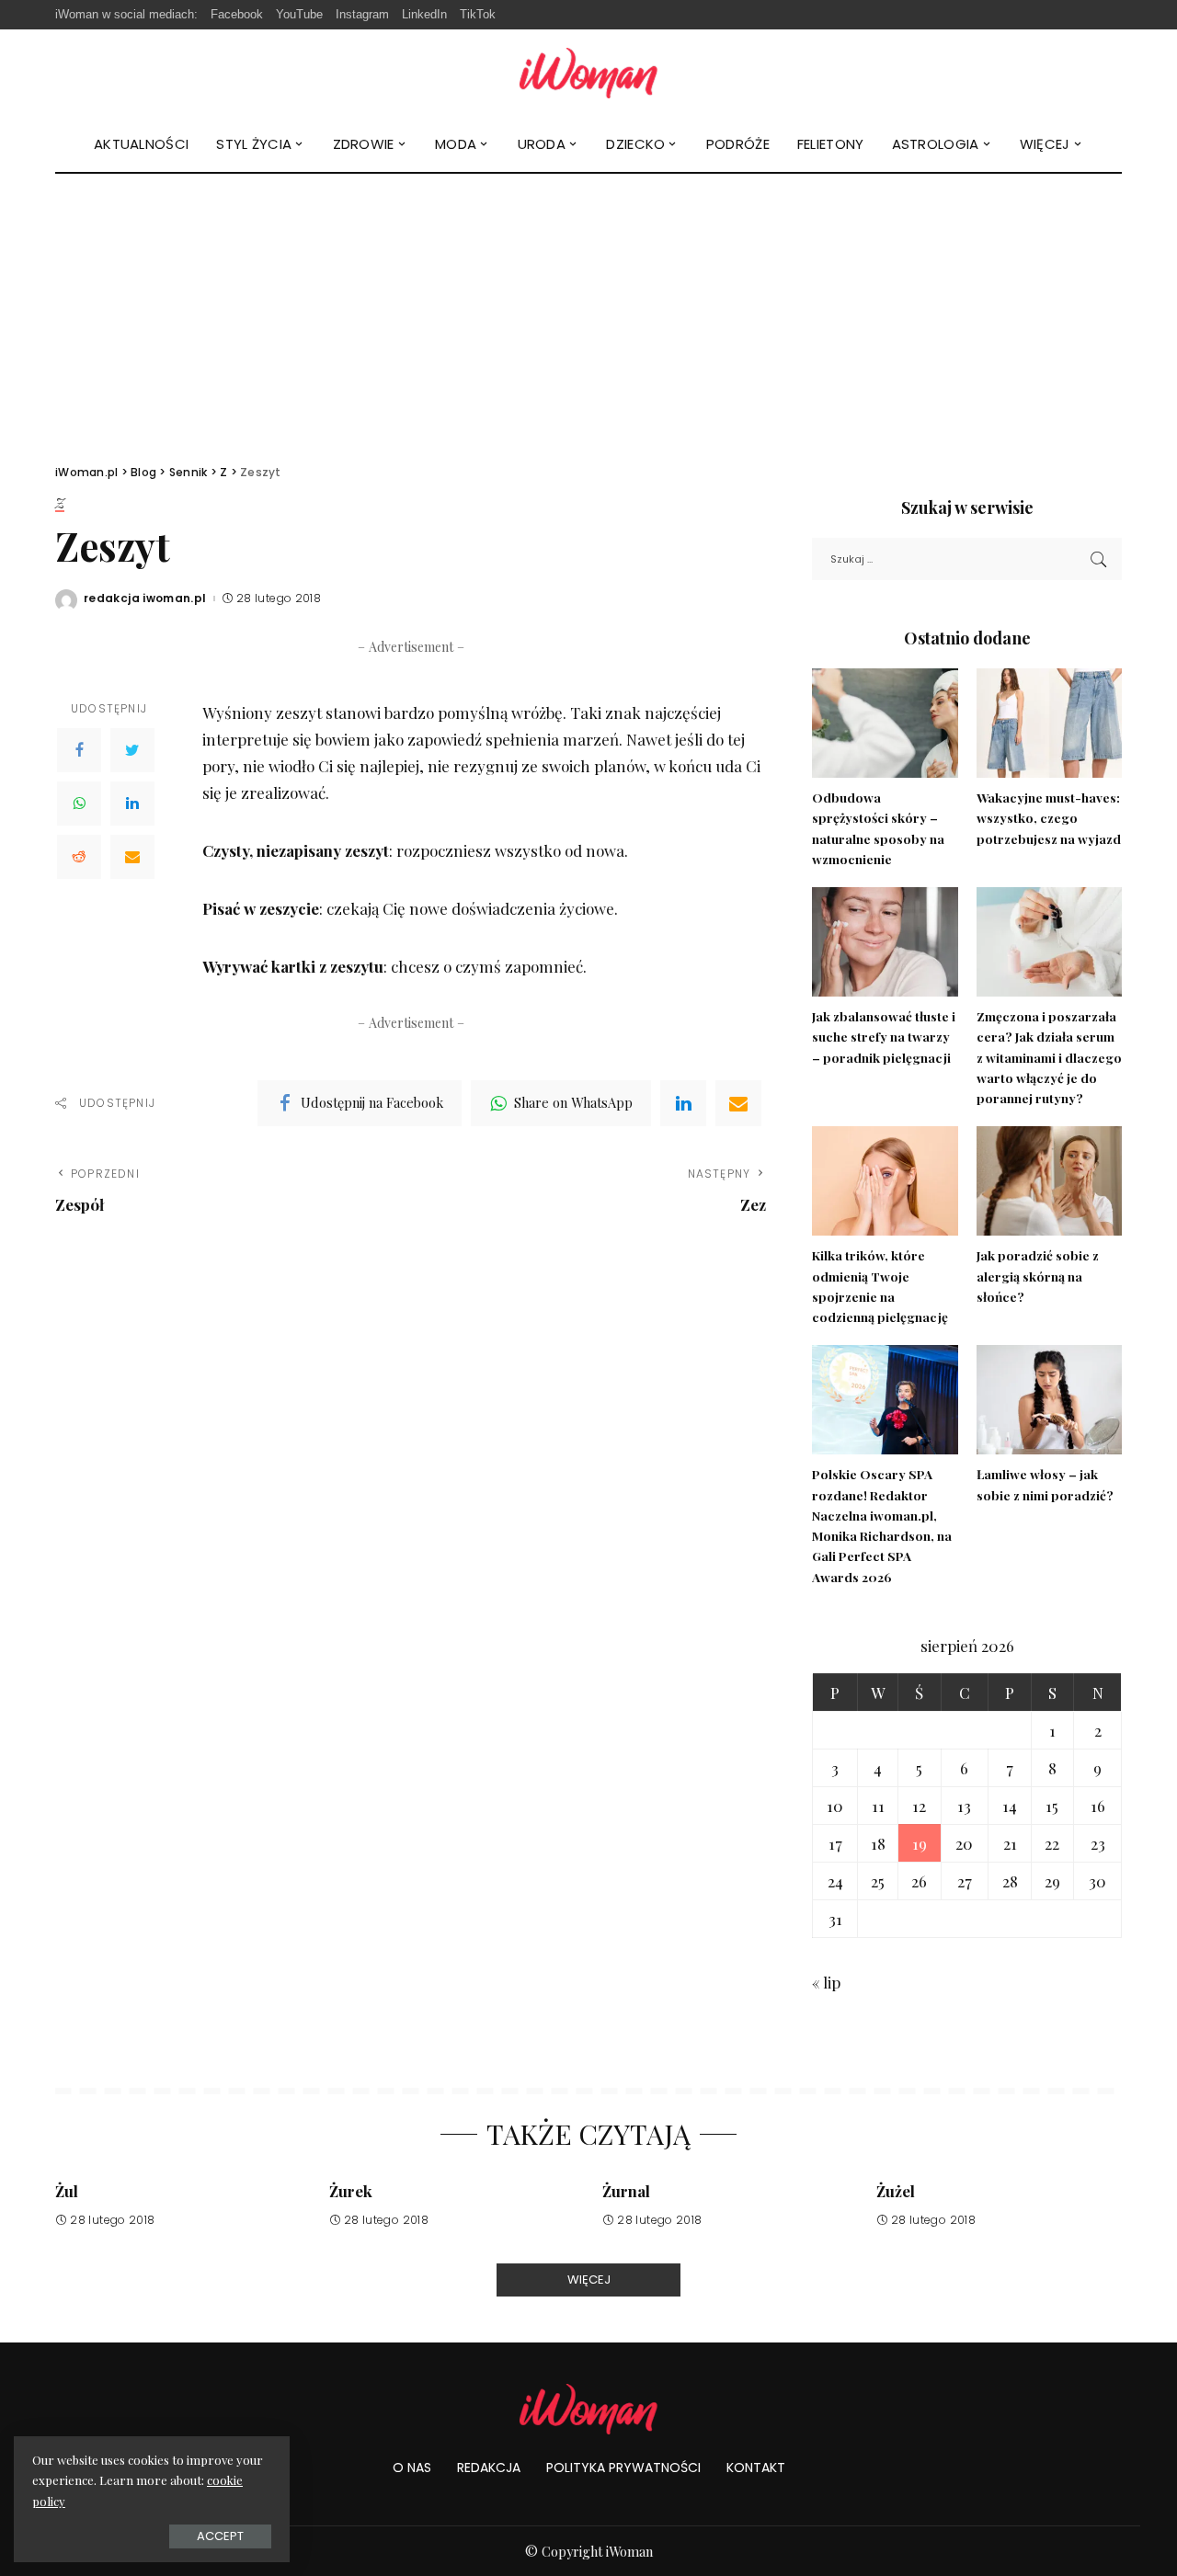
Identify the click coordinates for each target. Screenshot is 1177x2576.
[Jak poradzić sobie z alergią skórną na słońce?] (1049, 1181)
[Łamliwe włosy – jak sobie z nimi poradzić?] (1049, 1400)
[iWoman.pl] (588, 73)
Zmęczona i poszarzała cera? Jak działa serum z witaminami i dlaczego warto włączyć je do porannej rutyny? (1049, 1057)
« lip (826, 1982)
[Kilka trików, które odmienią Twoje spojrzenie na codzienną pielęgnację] (885, 1181)
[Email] (132, 857)
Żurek (351, 2191)
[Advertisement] (588, 312)
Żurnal (626, 2191)
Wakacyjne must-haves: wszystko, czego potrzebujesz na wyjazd (1049, 818)
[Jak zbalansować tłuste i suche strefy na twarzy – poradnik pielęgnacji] (885, 942)
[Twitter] (132, 750)
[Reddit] (79, 857)
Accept (220, 2536)
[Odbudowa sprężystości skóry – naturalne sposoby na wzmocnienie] (885, 723)
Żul (67, 2191)
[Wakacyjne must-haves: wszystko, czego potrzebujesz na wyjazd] (1049, 723)
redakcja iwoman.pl (145, 598)
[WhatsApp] (79, 804)
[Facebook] (79, 750)
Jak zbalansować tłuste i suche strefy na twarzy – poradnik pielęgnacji (884, 1037)
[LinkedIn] (132, 804)
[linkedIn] (683, 1103)
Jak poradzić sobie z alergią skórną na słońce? (1038, 1276)
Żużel (896, 2191)
